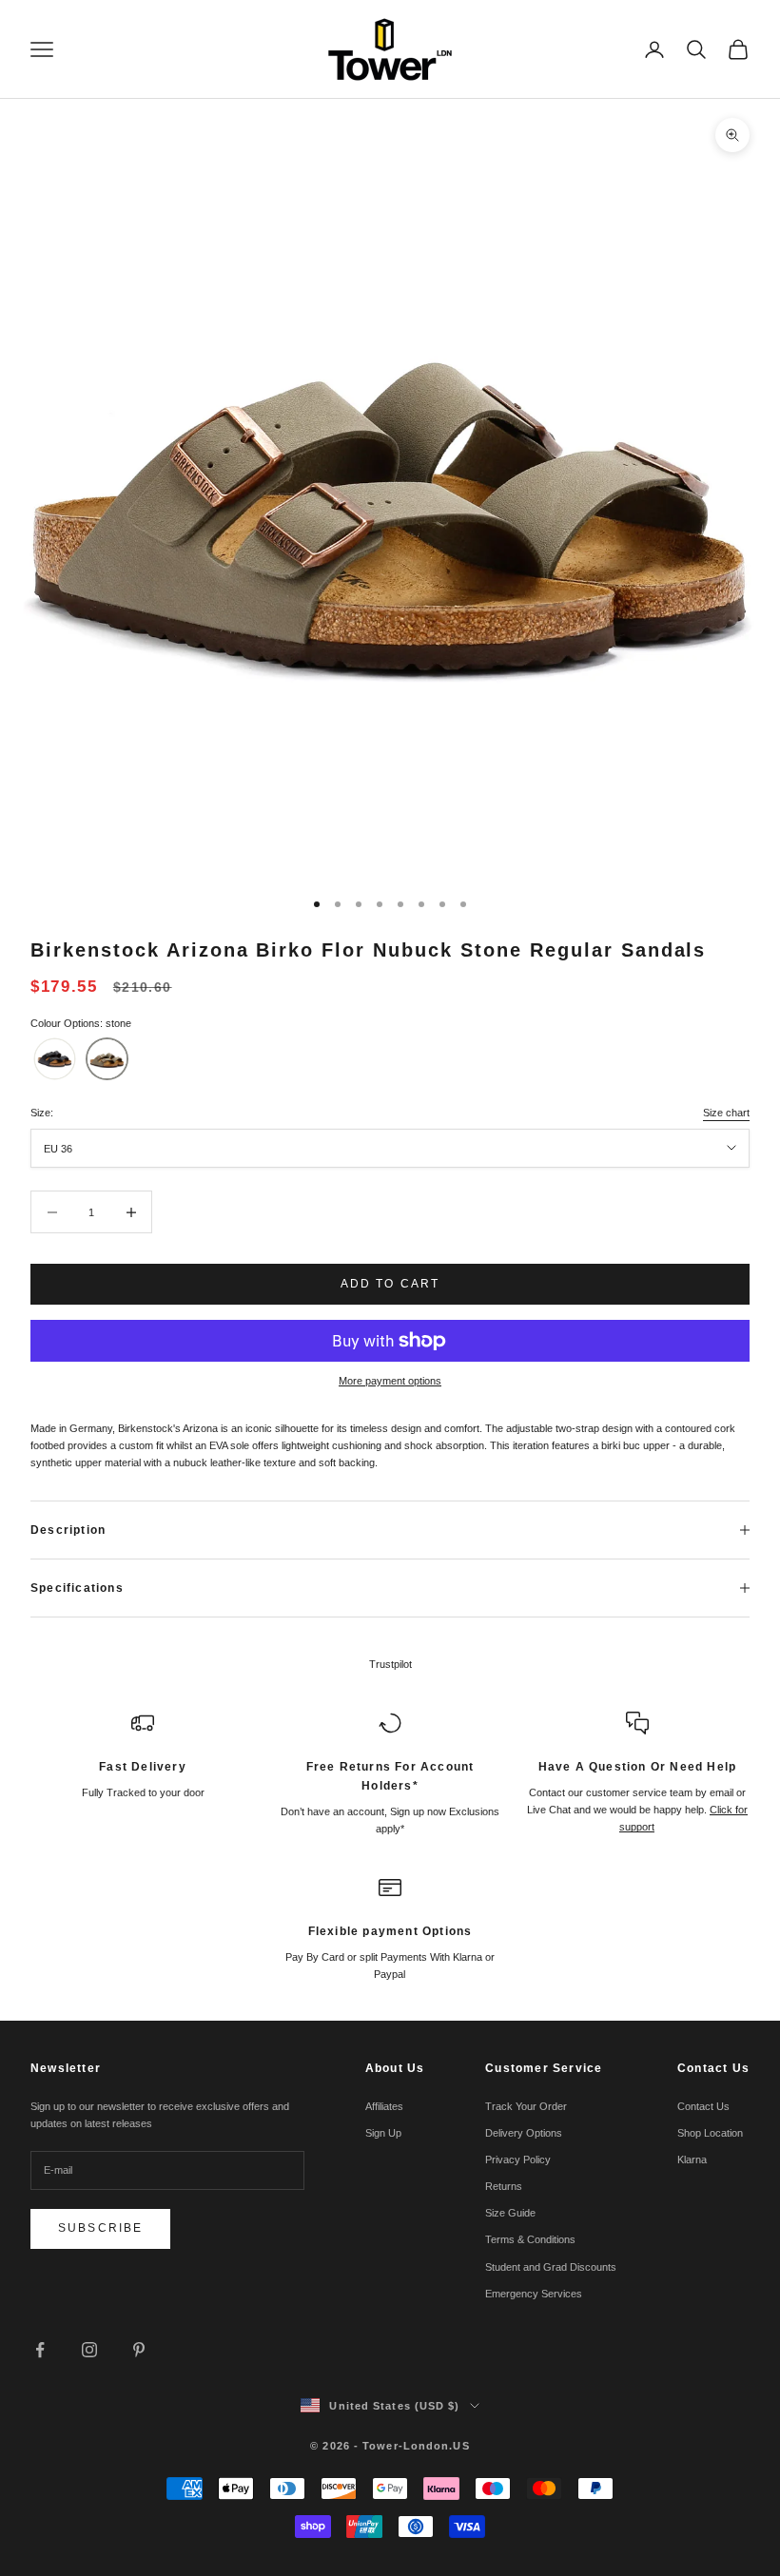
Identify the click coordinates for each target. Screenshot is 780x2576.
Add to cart (390, 1284)
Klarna (692, 2160)
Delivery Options (524, 2133)
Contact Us (703, 2106)
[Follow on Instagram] (89, 2350)
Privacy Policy (518, 2160)
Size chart (726, 1113)
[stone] (107, 1059)
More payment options (390, 1381)
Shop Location (710, 2133)
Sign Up (383, 2133)
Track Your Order (526, 2106)
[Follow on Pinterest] (139, 2350)
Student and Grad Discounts (551, 2267)
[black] (55, 1059)
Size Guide (510, 2213)
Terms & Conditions (530, 2239)
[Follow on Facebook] (40, 2350)
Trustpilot (390, 1664)
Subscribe (100, 2228)
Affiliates (384, 2106)
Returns (504, 2186)
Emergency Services (534, 2294)
